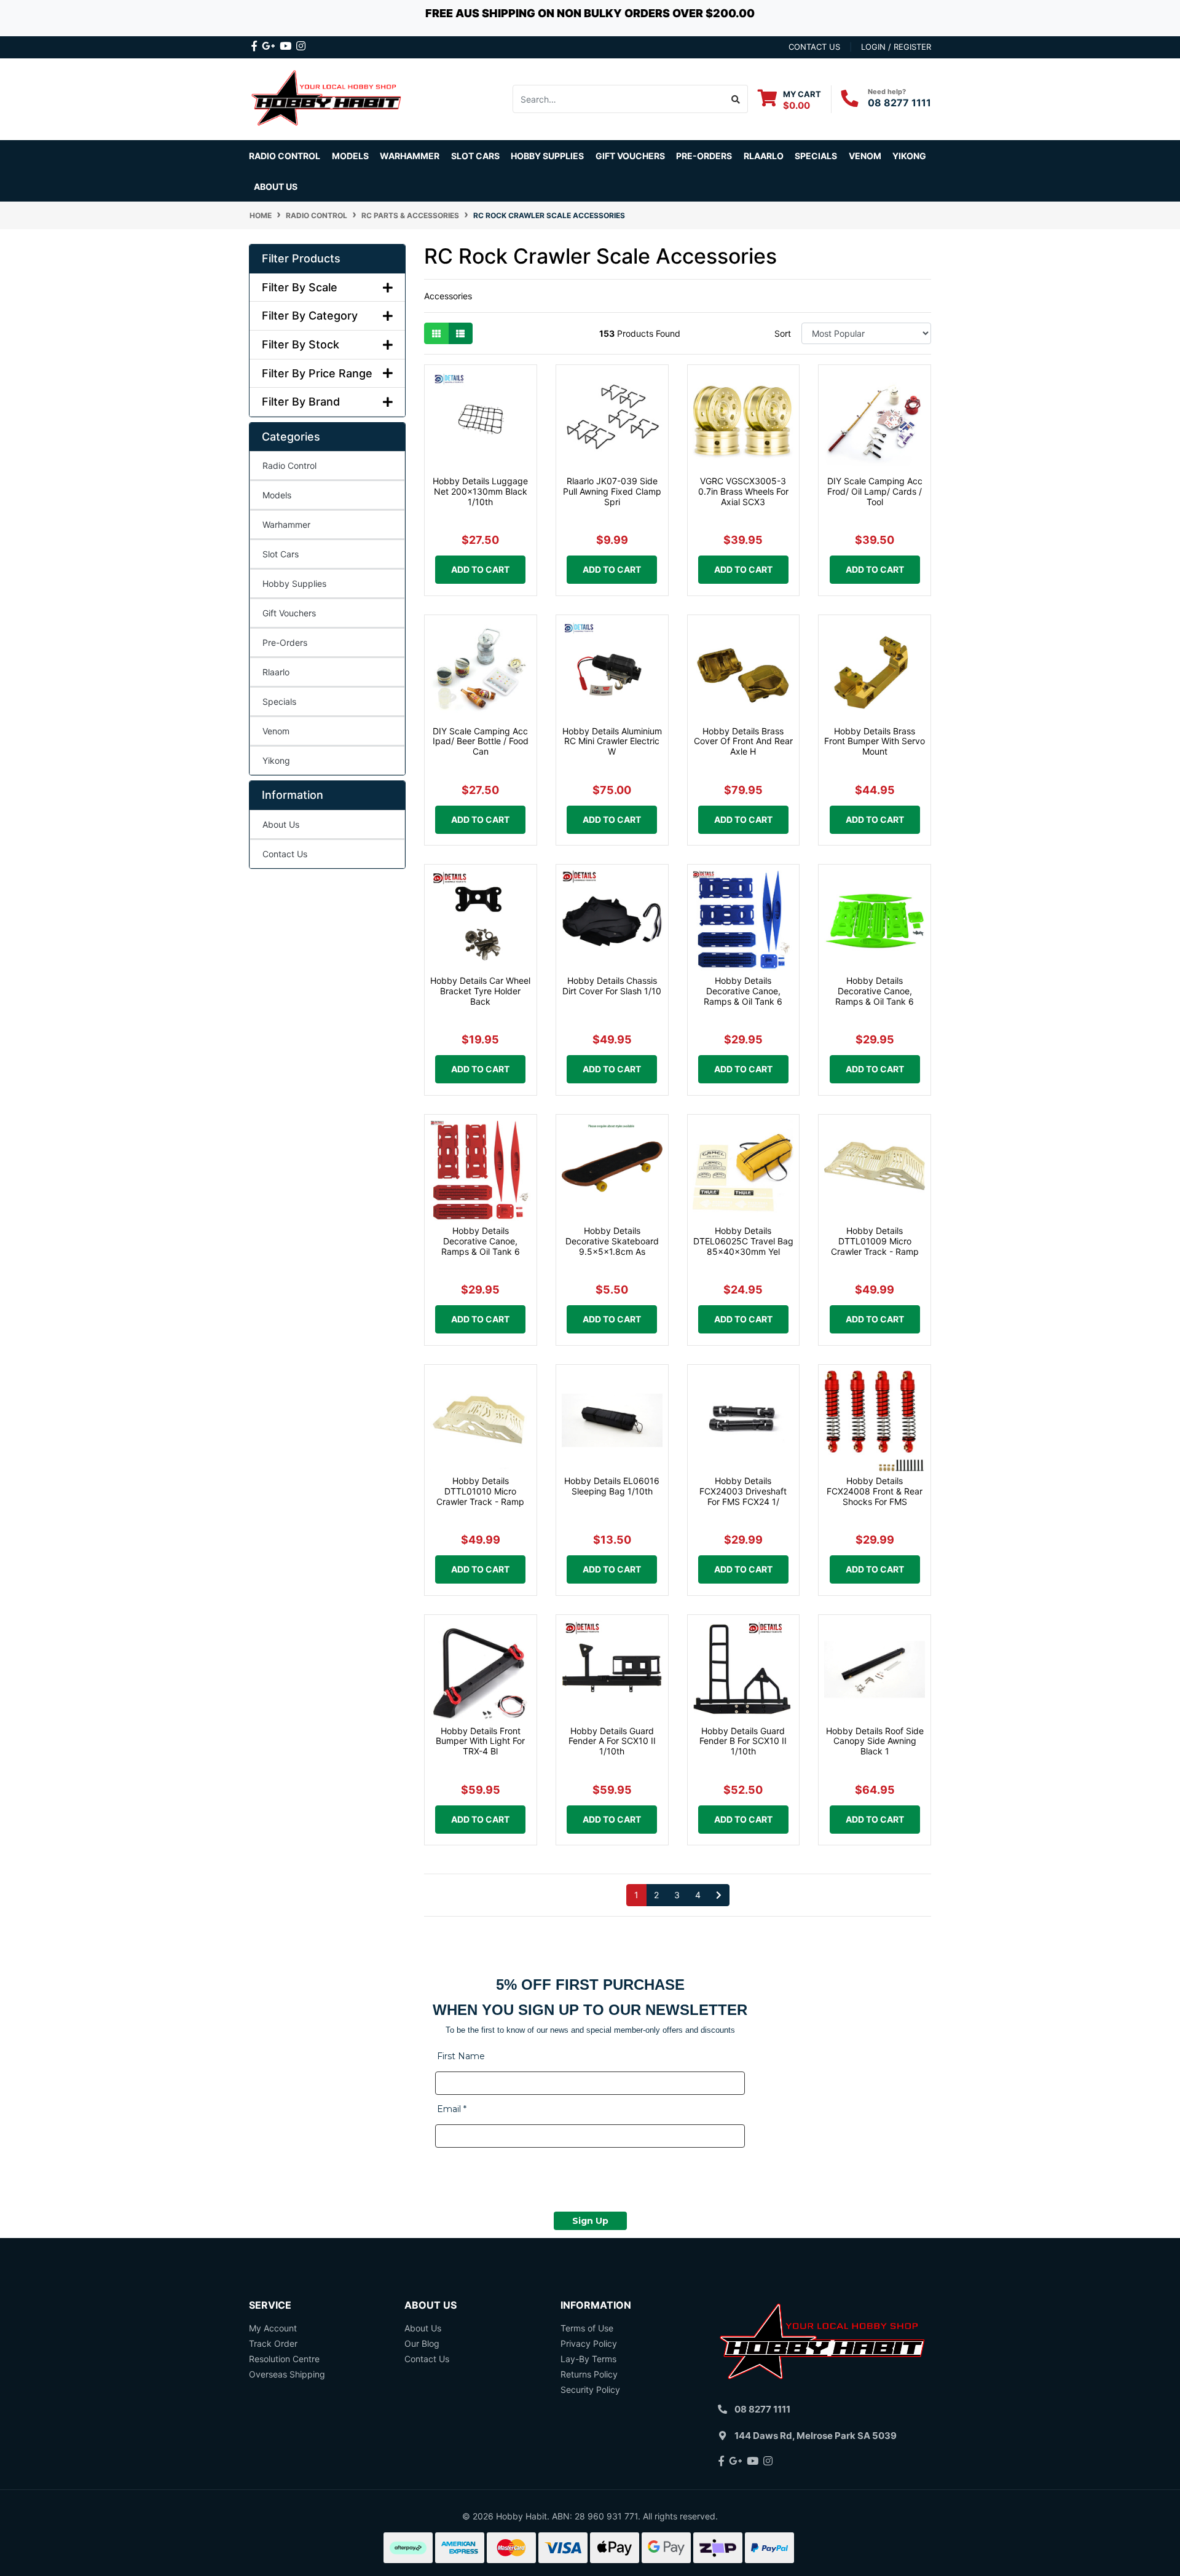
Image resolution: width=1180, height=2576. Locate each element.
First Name (461, 2056)
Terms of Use (587, 2328)
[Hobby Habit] (327, 98)
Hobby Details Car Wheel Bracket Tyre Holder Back (480, 991)
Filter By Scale (300, 287)
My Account (273, 2328)
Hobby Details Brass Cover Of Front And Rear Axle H (743, 741)
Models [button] (350, 156)
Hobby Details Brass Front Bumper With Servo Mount (875, 741)
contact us (814, 47)
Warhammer (410, 156)
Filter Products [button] (301, 258)
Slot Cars (281, 554)
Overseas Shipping (287, 2374)
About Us (276, 187)
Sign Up (590, 2221)
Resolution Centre (284, 2359)
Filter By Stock (301, 344)
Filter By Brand (301, 402)
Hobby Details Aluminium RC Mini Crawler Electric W (612, 741)
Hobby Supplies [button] (547, 156)
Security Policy (590, 2389)
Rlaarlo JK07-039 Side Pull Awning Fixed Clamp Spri (612, 491)
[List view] (460, 333)
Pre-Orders (704, 156)
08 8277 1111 (899, 103)
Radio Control (289, 465)
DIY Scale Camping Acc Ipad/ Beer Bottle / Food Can (481, 741)
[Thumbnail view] (436, 333)
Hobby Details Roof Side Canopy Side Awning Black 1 (875, 1741)
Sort (783, 333)
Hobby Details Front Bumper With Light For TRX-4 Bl (480, 1741)
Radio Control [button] (285, 156)
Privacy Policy (589, 2343)
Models (277, 495)
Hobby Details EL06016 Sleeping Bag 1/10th (612, 1486)
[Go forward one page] (719, 1895)
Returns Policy (589, 2374)
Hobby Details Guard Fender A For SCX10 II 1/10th (612, 1741)
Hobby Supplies (294, 583)
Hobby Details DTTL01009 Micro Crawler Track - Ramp (875, 1241)
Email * (452, 2109)
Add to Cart (480, 569)
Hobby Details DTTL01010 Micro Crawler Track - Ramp (480, 1491)
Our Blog (422, 2343)
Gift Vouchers (630, 156)
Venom (865, 156)
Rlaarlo (764, 156)
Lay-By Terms (588, 2359)
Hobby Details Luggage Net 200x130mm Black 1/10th (480, 491)
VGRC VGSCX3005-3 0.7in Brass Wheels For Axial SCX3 (743, 491)
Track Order (273, 2343)
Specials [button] (816, 156)
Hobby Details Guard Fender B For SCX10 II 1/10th (743, 1741)
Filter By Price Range (317, 373)
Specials (279, 701)
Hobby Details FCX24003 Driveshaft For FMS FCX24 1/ (743, 1491)
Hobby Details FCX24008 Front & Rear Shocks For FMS (875, 1491)
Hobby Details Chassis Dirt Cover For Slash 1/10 (612, 986)
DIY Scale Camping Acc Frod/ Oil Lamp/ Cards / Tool (875, 491)
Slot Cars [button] (475, 156)
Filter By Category (310, 316)
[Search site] (736, 99)
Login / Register (896, 47)
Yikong (909, 156)
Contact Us (285, 854)
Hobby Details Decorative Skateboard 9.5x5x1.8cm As (612, 1241)
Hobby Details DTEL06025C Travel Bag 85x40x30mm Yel (743, 1241)
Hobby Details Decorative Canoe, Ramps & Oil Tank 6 (743, 991)
